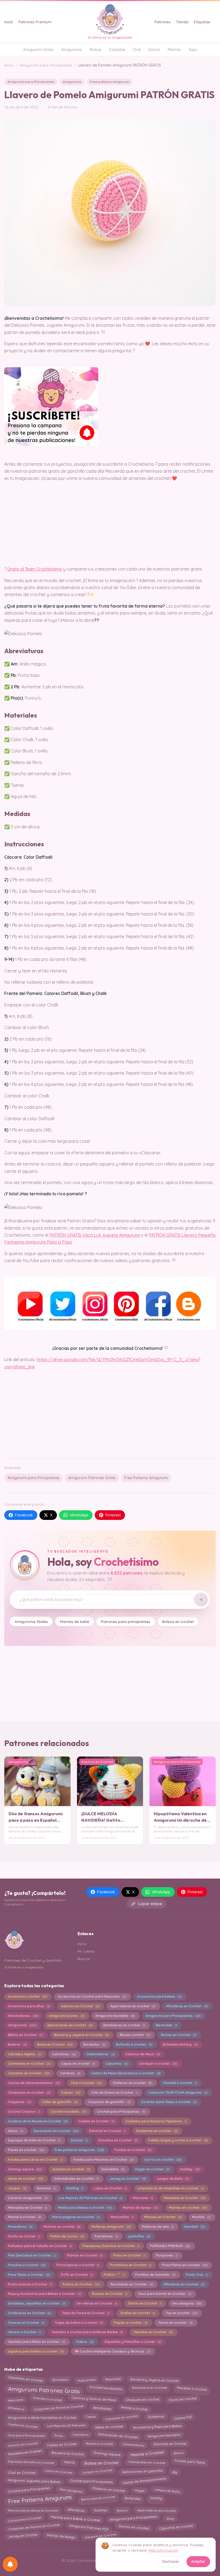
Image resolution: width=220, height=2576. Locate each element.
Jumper (17, 2188)
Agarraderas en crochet (133, 2006)
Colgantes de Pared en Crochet (59, 2409)
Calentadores (100, 2054)
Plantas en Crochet (85, 2255)
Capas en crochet (78, 2064)
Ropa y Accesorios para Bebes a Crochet (45, 2294)
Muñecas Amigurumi (111, 2227)
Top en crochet (181, 2313)
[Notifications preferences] (10, 2564)
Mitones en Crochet (163, 2217)
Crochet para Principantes (121, 2112)
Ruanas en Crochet (110, 2294)
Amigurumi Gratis (38, 50)
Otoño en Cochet (24, 2236)
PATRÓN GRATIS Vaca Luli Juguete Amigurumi (95, 1235)
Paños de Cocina (67, 2236)
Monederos (20, 2227)
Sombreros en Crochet (30, 2313)
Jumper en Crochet (97, 2473)
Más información (163, 2550)
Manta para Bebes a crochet (85, 2208)
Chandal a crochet (180, 2083)
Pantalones (106, 2236)
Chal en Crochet (22, 2472)
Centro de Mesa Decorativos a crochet (126, 2073)
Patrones (163, 22)
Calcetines (64, 2054)
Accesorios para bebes (159, 1996)
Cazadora (81, 2435)
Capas (91, 2418)
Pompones (167, 2255)
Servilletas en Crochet (97, 2303)
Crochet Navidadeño (106, 2388)
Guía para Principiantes (26, 2434)
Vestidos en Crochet (153, 2332)
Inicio (9, 22)
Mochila (201, 2217)
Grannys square (25, 2169)
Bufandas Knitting (180, 2044)
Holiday (190, 2169)
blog (170, 2518)
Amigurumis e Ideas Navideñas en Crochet (42, 2417)
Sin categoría (187, 2303)
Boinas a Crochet (99, 2444)
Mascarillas (122, 2217)
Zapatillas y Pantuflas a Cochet (133, 2342)
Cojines (71, 2092)
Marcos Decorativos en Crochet (33, 2509)
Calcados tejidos (25, 2054)
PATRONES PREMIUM (170, 2246)
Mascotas (113, 2379)
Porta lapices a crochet (78, 2265)
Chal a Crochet (86, 2083)
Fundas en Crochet (133, 2150)
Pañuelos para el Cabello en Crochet (40, 2246)
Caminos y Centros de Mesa (94, 2400)
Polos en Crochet (129, 2255)
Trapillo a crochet (130, 2323)
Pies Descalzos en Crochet (32, 2255)
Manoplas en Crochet (27, 2208)
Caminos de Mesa (142, 2054)
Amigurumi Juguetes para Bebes (34, 2481)
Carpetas (117, 50)
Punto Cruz (197, 2275)
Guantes (101, 2509)
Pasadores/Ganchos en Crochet (111, 2246)
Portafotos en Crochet (131, 2265)
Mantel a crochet (25, 2217)
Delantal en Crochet (107, 2131)
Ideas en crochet (26, 2179)
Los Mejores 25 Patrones (67, 2427)
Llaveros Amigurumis (28, 2198)
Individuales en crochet (147, 2463)
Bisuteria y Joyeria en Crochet (81, 2035)
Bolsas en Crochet (102, 2462)
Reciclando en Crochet (132, 2284)
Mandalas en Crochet (184, 2198)
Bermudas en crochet (98, 2499)
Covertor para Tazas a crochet (169, 2102)
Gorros (154, 50)
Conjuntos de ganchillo (109, 2102)
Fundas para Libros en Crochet (35, 2160)
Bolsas (96, 50)
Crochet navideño (68, 2112)
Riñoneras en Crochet (184, 2284)
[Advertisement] (110, 1412)
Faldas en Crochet (62, 2444)
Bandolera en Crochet (150, 2389)
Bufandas (133, 2499)
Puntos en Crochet (81, 2284)
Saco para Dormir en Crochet (165, 2294)
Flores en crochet (26, 2150)
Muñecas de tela (158, 2227)
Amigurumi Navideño (115, 2016)
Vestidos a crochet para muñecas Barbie (87, 2332)
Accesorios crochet (27, 1996)
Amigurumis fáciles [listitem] (31, 1621)
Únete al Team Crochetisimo (35, 569)
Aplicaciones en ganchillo (142, 2472)
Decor (15, 2131)
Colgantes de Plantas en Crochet (34, 2527)
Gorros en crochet (163, 2160)
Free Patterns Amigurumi (146, 1478)
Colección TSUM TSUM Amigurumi (178, 2092)
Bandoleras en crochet (124, 2025)
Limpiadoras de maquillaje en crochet (170, 2188)
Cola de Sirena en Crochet (114, 2092)
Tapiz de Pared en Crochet (86, 2313)
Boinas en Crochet (179, 2035)
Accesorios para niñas (29, 2006)
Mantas (174, 50)
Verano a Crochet (24, 2332)
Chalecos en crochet (132, 2083)
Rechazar (171, 2562)
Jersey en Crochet (128, 2179)
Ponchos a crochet (27, 2265)
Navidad (194, 2227)
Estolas (79, 2140)
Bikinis (178, 2452)
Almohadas (102, 2409)
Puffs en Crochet (77, 2275)
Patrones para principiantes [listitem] (126, 1621)
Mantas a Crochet (147, 2452)
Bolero (122, 2509)
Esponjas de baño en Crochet (34, 2140)
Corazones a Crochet (25, 2518)
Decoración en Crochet (118, 2434)
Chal (137, 50)
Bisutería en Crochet (68, 2452)
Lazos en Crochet (110, 2188)
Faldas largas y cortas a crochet (178, 2140)
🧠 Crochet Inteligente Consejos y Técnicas (112, 2351)
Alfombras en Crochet (187, 2006)
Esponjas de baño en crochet (31, 2462)
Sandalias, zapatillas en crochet (37, 2303)
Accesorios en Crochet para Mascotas (92, 1996)
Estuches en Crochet (118, 2140)
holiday (156, 2499)
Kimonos (46, 2188)
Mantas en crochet (188, 2208)
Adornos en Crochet (80, 2006)
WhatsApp (79, 1515)
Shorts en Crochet (145, 2303)
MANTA (69, 2462)
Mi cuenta (86, 1951)
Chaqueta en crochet (142, 2399)
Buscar (84, 1959)
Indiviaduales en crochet (76, 2179)
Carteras (70, 2073)
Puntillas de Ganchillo (155, 2275)
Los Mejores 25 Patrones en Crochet (90, 2198)
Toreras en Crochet (26, 2323)
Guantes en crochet (71, 2169)
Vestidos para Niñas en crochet (36, 2342)
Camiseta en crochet (122, 2417)
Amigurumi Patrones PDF (89, 2527)
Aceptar (198, 2562)
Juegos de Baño (173, 2179)
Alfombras (76, 2509)
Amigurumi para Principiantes (46, 65)
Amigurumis (72, 50)
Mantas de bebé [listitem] (75, 1621)
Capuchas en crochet (176, 2527)
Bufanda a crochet (134, 2044)
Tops (193, 50)
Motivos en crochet (62, 2227)
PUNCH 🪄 (114, 2275)
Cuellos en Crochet (96, 2121)
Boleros (17, 2044)
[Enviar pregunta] (201, 1600)
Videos (85, 2342)
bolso (59, 2434)
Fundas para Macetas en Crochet (103, 2160)
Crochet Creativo (24, 2112)
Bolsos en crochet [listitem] (178, 1621)
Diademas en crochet (157, 2131)
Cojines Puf (183, 2417)
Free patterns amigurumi (110, 82)
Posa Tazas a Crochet (29, 2275)
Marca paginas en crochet (76, 2217)
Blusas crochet (135, 2035)
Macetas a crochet (192, 2388)
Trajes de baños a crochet (79, 2323)
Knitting (75, 2188)
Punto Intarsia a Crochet (30, 2284)
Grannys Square (107, 2452)
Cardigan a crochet (158, 2064)
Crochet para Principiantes (91, 2480)
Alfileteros (16, 2408)
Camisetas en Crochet (29, 2064)
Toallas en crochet (137, 2313)
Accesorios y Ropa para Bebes (157, 2425)
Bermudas (166, 2025)
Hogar (140, 2489)
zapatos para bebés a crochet (36, 2351)
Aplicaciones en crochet (70, 2025)
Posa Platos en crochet (185, 2265)
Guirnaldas (113, 2169)
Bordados (94, 2044)
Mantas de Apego (140, 2208)
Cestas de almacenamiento (34, 2083)
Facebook (24, 1515)
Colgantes (19, 2102)
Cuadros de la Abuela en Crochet (38, 2121)
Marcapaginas (71, 2489)
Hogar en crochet (152, 2169)
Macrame (143, 2198)
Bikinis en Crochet (25, 2035)
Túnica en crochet (175, 2323)
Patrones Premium (35, 22)
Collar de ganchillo (59, 2102)
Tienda (182, 22)
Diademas (156, 2417)
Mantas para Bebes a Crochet (76, 2519)
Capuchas (117, 2064)
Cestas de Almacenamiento (145, 2481)
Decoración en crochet (56, 2131)
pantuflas (139, 2236)
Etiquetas (202, 22)
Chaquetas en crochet (29, 2092)
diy (175, 2472)
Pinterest (113, 1515)
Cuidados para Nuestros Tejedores (156, 2121)
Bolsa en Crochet (55, 2044)
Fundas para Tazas (190, 2463)
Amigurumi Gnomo (67, 2016)
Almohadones (23, 2016)
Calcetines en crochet (25, 2380)
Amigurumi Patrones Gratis (92, 1478)
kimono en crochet (23, 2443)
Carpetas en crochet (29, 2073)
